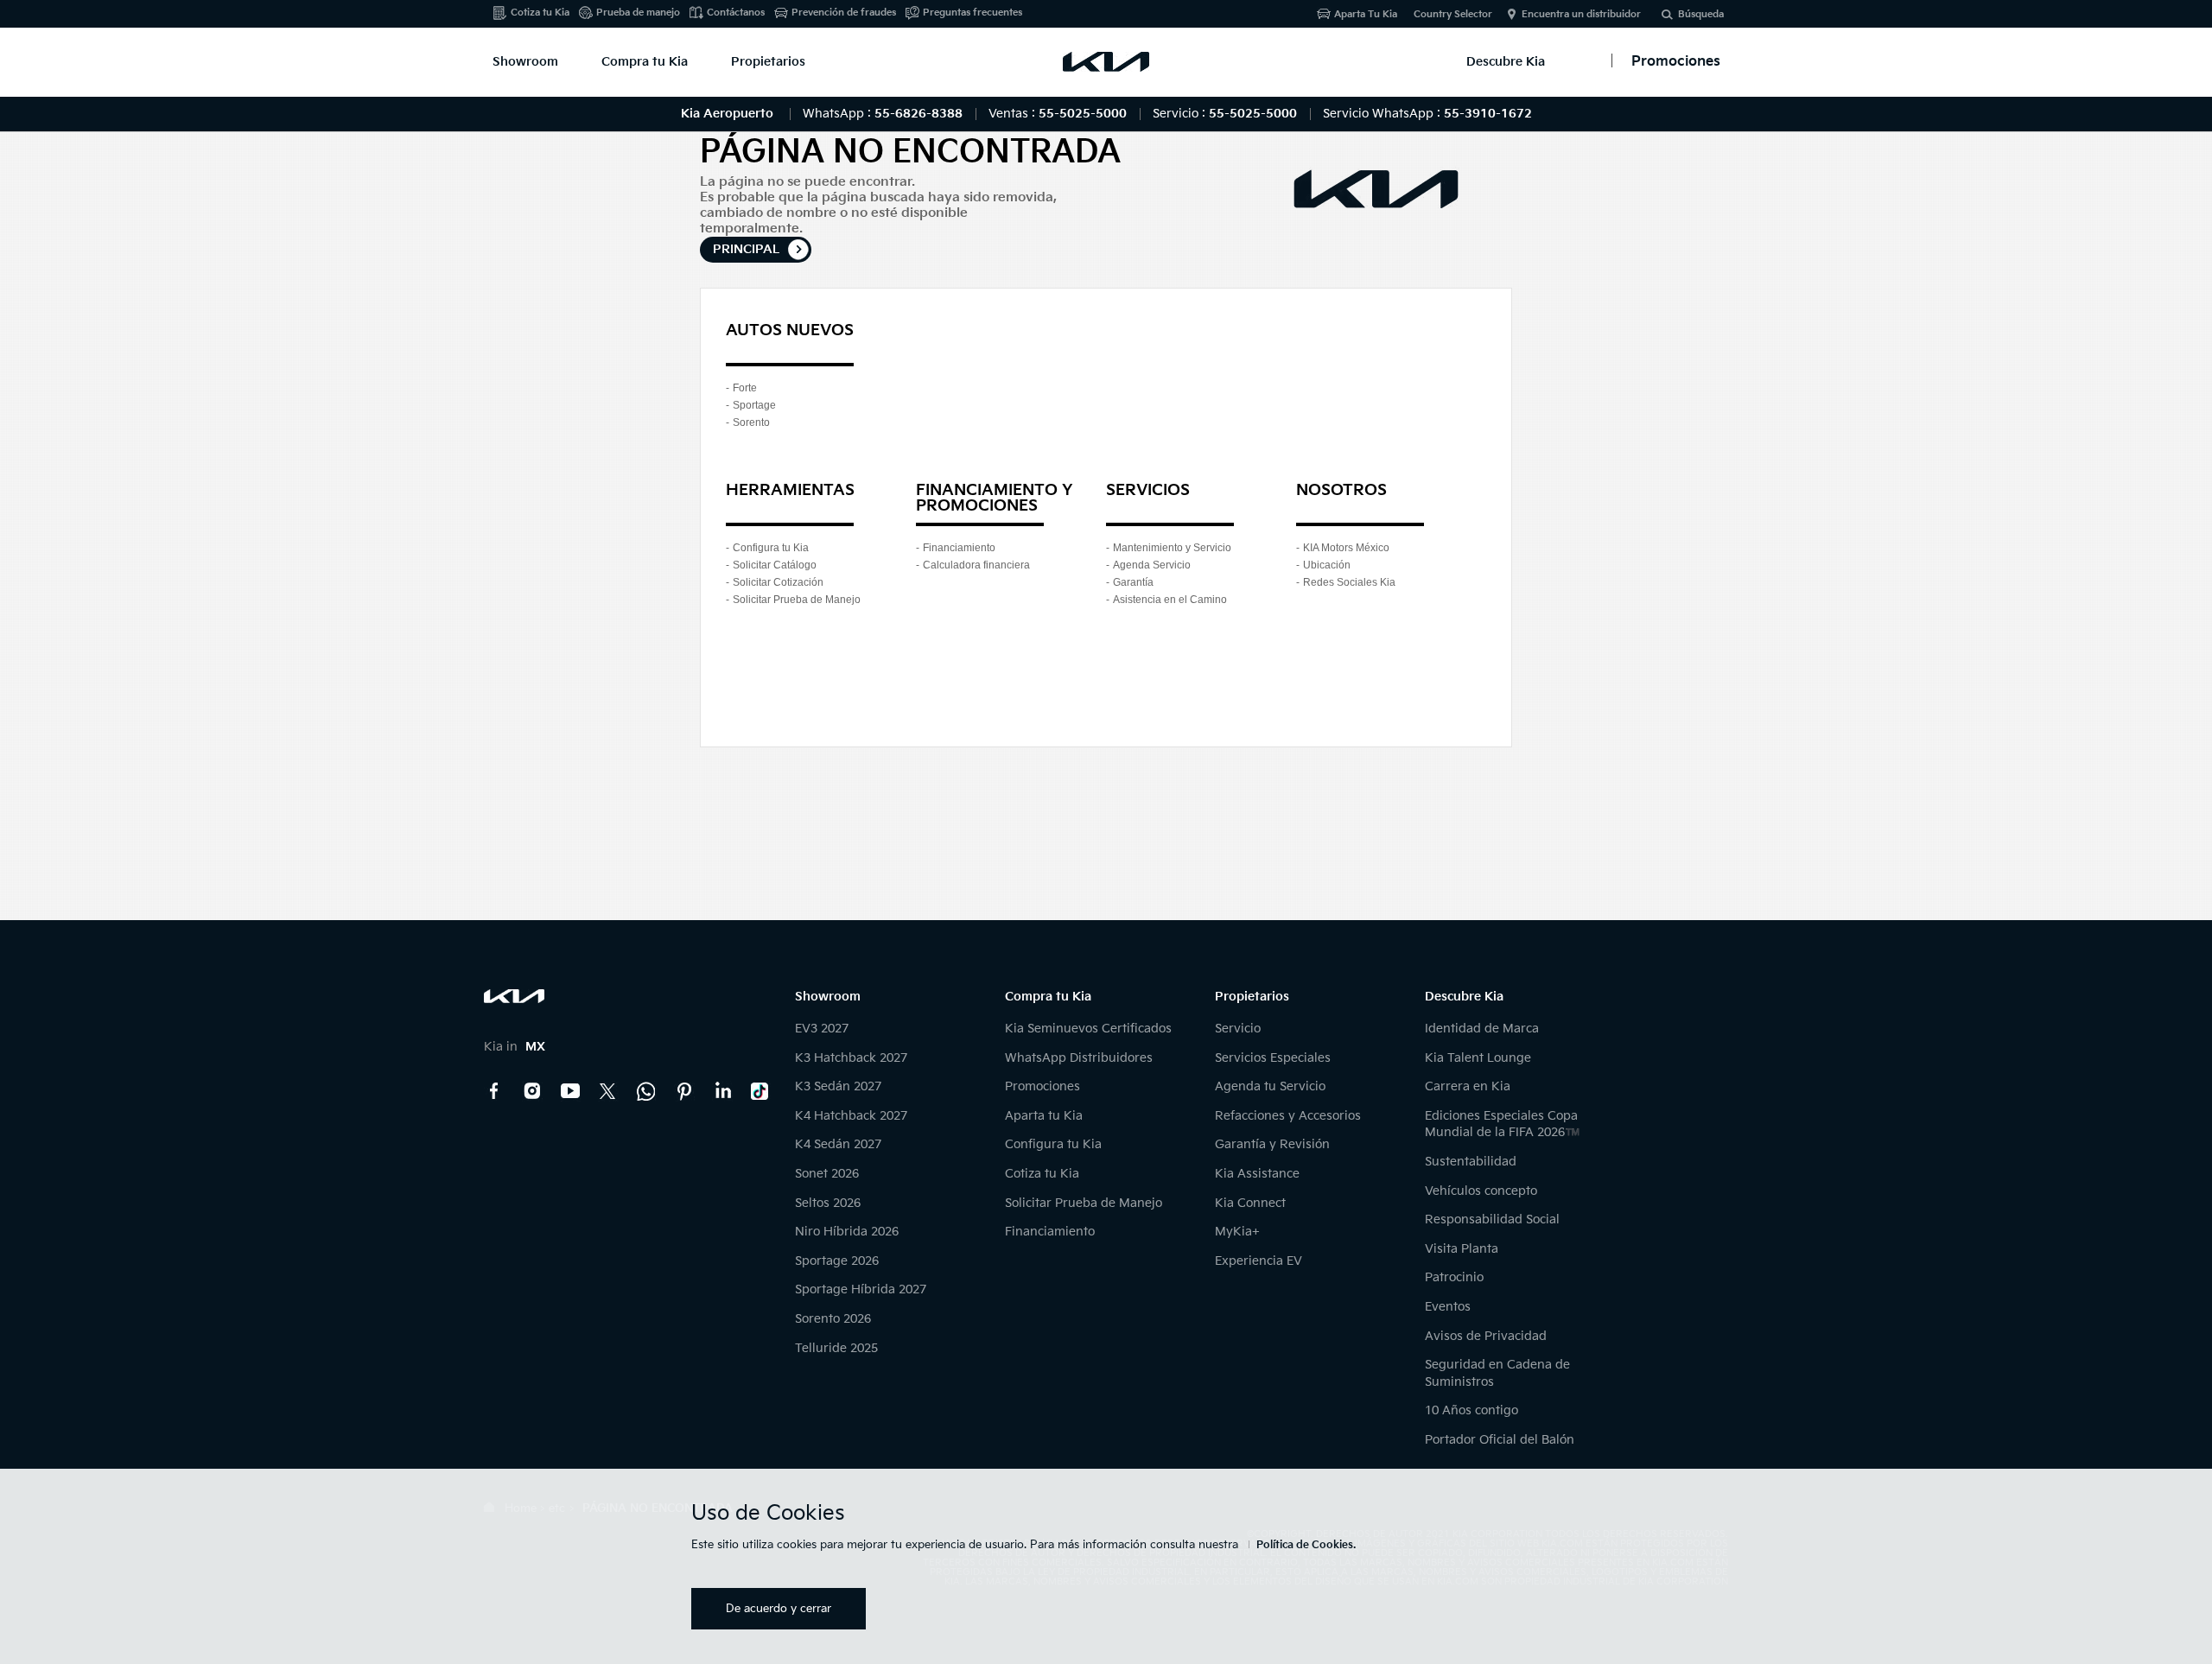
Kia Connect (1250, 1203)
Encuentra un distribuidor (1581, 14)
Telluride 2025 (836, 1348)
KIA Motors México (1346, 548)
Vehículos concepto (1481, 1191)
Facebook (494, 1091)
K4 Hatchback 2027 (851, 1116)
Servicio (1238, 1029)
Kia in (515, 1047)
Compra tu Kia (645, 62)
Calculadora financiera (976, 565)
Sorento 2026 (833, 1319)
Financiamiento (959, 548)
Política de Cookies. (1306, 1545)
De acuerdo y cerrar (779, 1609)
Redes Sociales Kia (1349, 582)
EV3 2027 (822, 1029)
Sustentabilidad (1471, 1162)
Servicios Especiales (1273, 1058)
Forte (745, 388)
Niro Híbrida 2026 (847, 1232)
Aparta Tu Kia (1366, 14)
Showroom (525, 62)
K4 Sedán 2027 (838, 1144)
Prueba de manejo (638, 13)
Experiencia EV (1259, 1261)
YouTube (570, 1091)
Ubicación (1327, 565)
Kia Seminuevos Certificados (1088, 1029)
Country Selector (1453, 14)
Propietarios (768, 62)
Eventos (1448, 1307)
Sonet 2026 (827, 1174)
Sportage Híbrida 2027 (861, 1289)
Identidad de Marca (1482, 1029)
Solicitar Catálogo (775, 565)
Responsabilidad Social (1492, 1219)
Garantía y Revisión (1272, 1144)
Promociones (1042, 1086)
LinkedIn (722, 1091)
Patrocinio (1454, 1277)
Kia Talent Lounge (1478, 1058)
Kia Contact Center (646, 1091)
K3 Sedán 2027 (838, 1086)
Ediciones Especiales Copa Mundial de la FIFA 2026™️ (1502, 1124)
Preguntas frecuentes (973, 13)
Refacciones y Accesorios (1288, 1116)
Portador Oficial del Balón (1500, 1440)
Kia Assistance (1257, 1174)
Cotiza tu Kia (540, 13)
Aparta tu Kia (1044, 1116)
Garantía (1133, 582)
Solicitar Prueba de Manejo (797, 600)
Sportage (754, 405)
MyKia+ (1237, 1232)
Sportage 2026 (837, 1261)
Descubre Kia (1506, 62)
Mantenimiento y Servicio (1172, 548)
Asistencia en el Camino (1170, 600)
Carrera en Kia (1468, 1086)
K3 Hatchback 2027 (851, 1058)
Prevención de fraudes (844, 13)
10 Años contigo (1471, 1410)
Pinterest (684, 1091)
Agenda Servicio (1152, 565)
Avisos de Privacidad (1486, 1336)
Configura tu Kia (771, 548)
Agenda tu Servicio (1270, 1086)
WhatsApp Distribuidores (1079, 1058)
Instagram (532, 1091)
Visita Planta (1462, 1249)
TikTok (760, 1091)
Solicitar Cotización (778, 582)
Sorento (751, 422)
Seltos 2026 (828, 1203)
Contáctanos (736, 13)
